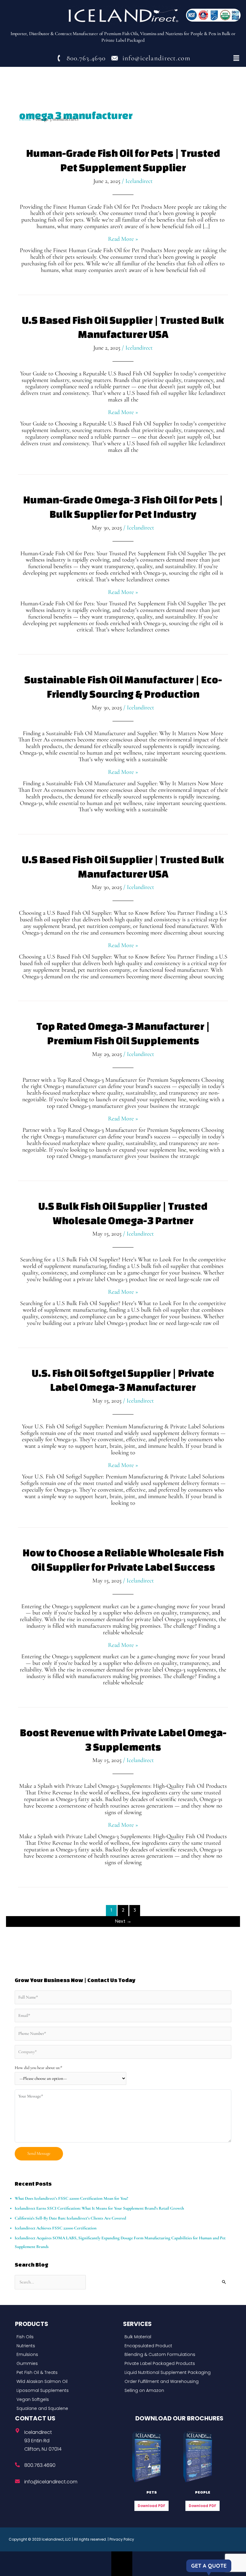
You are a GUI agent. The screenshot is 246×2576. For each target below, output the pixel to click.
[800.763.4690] (17, 2465)
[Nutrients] (67, 2346)
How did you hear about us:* (39, 2068)
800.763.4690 (40, 2465)
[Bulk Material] (175, 2337)
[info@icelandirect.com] (17, 2481)
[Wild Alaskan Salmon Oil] (67, 2382)
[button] (236, 58)
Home (25, 119)
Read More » (123, 239)
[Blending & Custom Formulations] (175, 2355)
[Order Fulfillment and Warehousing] (175, 2382)
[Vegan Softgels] (67, 2400)
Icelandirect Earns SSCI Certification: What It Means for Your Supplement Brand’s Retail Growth (99, 2208)
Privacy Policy (122, 2539)
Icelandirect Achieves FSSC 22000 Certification (56, 2228)
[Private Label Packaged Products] (175, 2364)
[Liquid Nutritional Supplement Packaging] (175, 2373)
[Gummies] (67, 2364)
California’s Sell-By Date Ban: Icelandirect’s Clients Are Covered (70, 2218)
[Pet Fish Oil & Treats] (67, 2373)
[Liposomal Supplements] (67, 2391)
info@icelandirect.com (51, 2482)
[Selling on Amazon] (175, 2391)
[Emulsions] (67, 2355)
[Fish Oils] (67, 2337)
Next (123, 1921)
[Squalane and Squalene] (67, 2409)
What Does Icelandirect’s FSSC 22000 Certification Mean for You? (71, 2198)
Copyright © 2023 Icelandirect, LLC (40, 2539)
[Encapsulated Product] (175, 2346)
